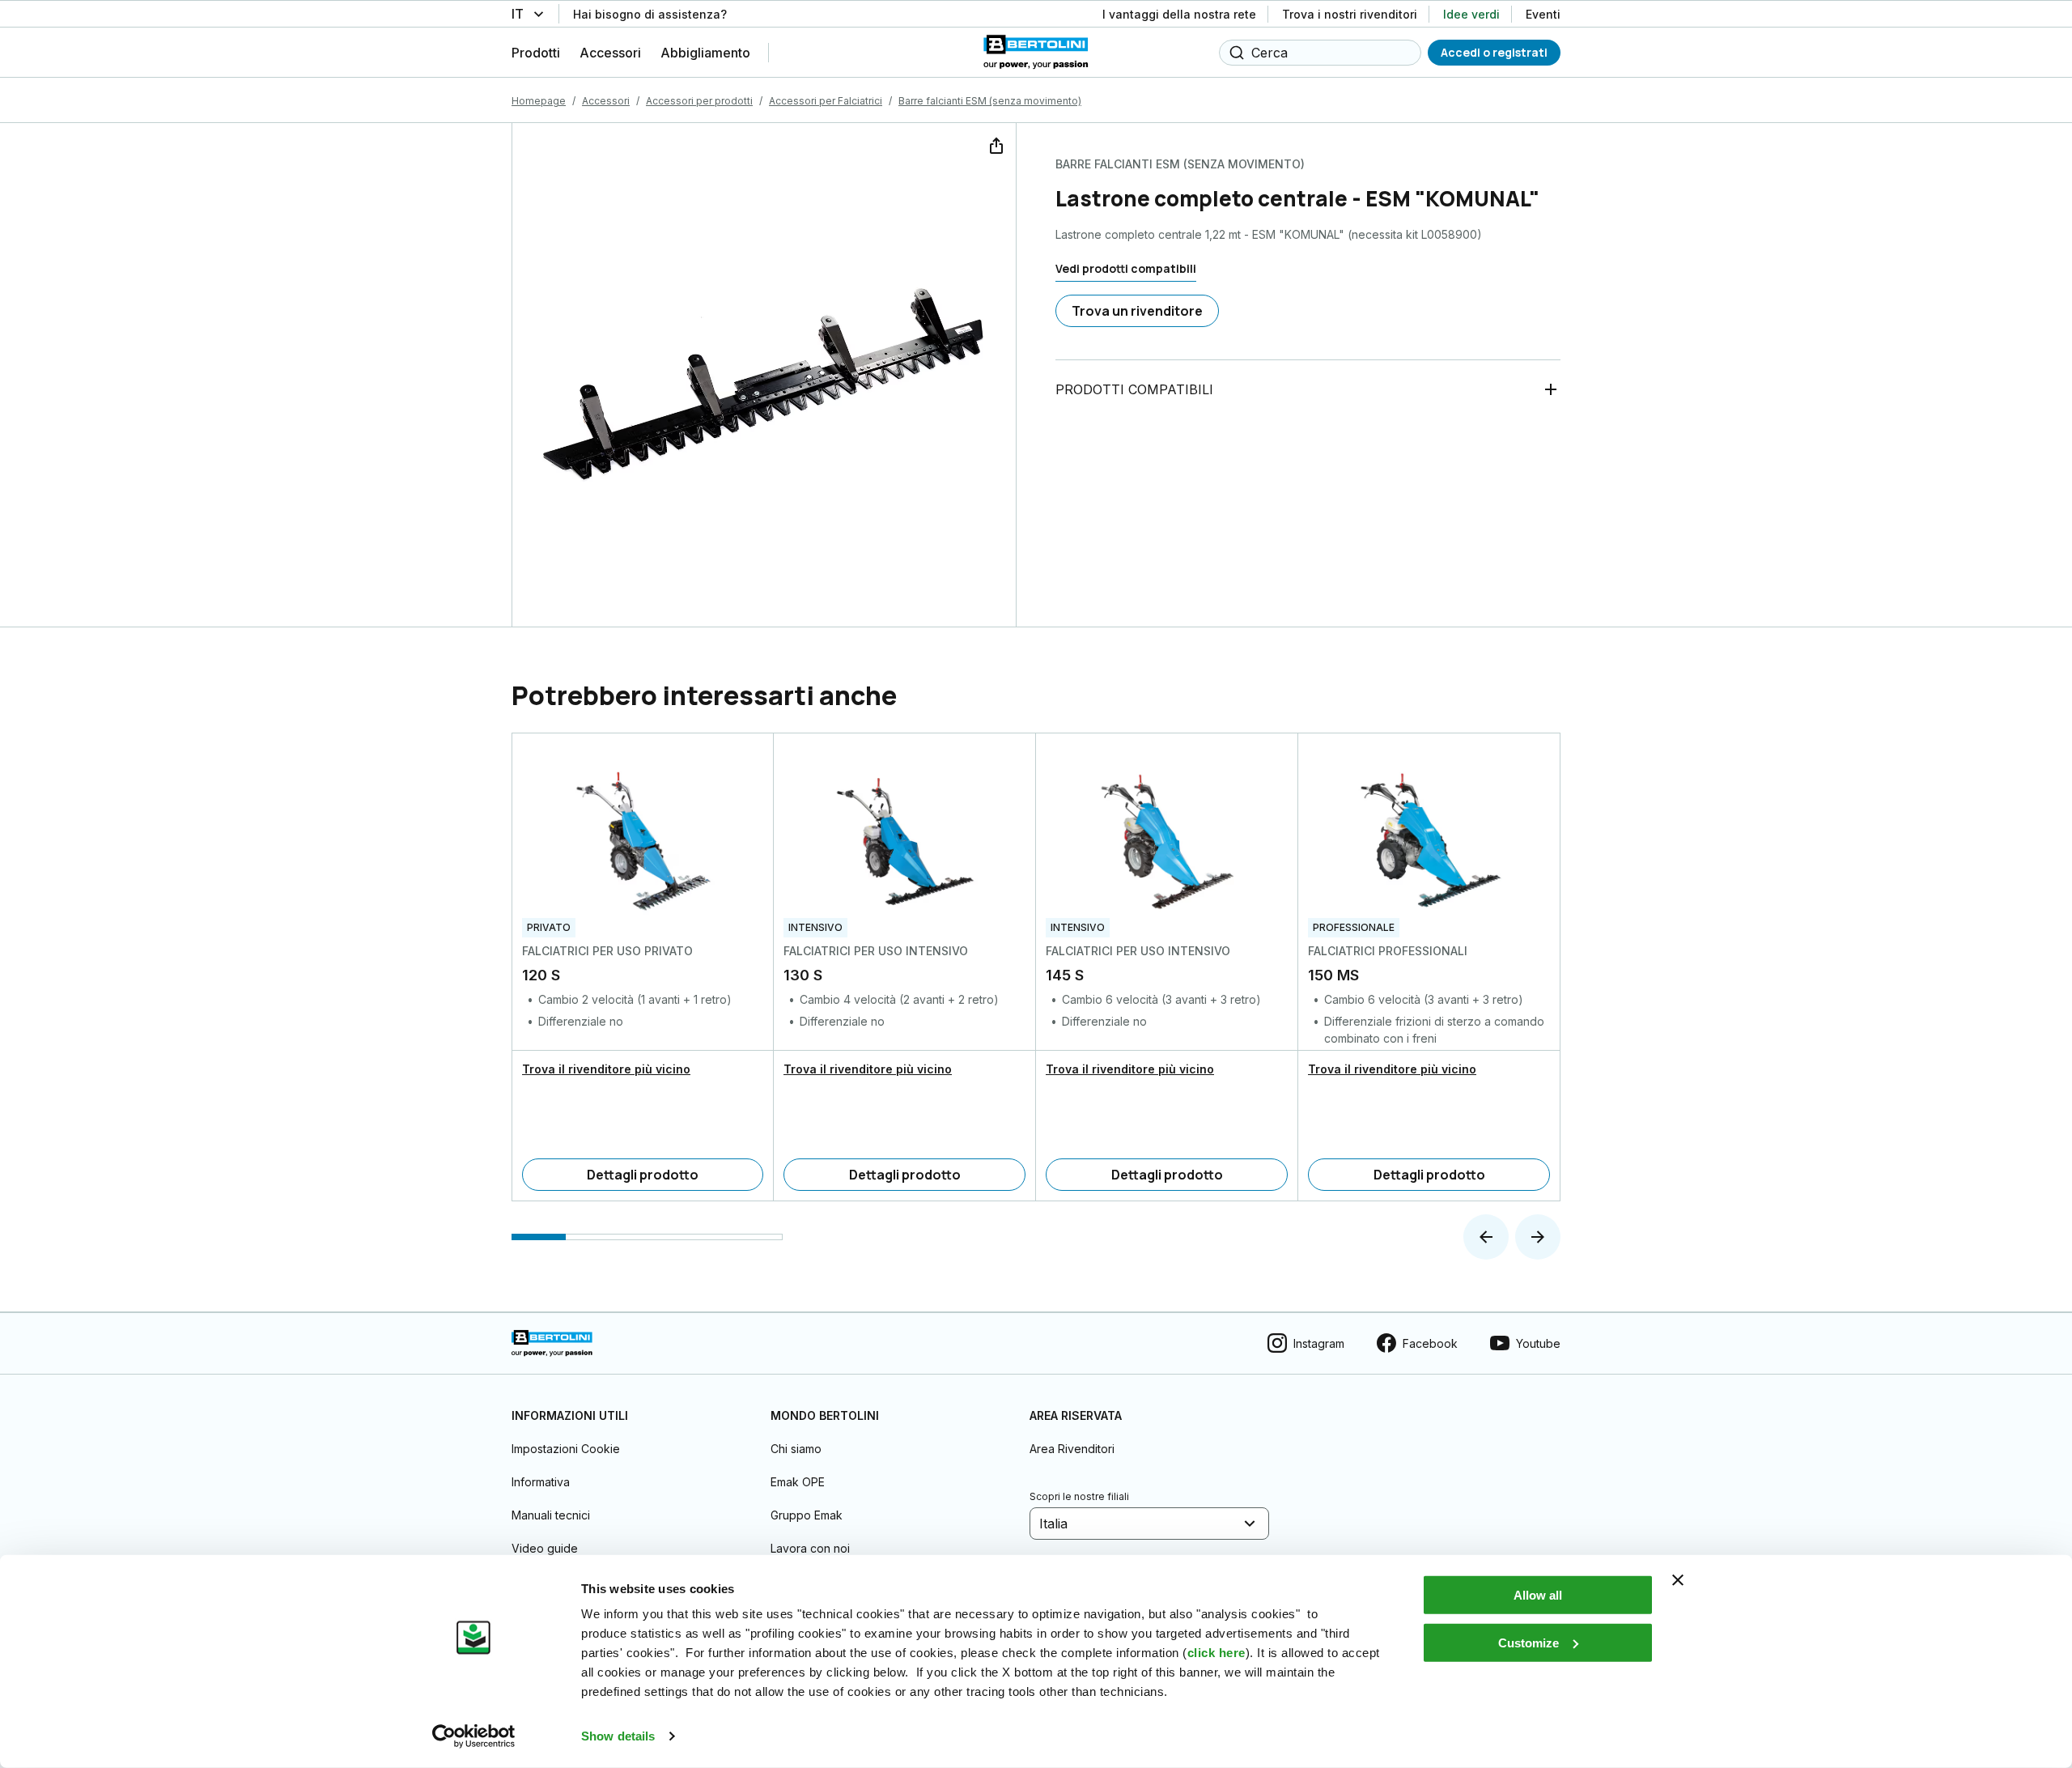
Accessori (606, 101)
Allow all (1538, 1595)
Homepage (539, 101)
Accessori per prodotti (699, 101)
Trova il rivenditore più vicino (606, 1069)
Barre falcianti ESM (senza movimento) (990, 101)
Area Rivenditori (1072, 1449)
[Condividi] (995, 144)
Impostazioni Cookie (566, 1449)
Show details (618, 1736)
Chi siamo (796, 1449)
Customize (1529, 1642)
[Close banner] (1678, 1580)
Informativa (541, 1482)
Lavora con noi (810, 1548)
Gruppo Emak (807, 1515)
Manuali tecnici (551, 1515)
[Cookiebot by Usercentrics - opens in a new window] (474, 1736)
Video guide (545, 1548)
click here (1216, 1653)
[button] (1486, 1237)
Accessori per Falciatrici (826, 101)
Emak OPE (798, 1482)
